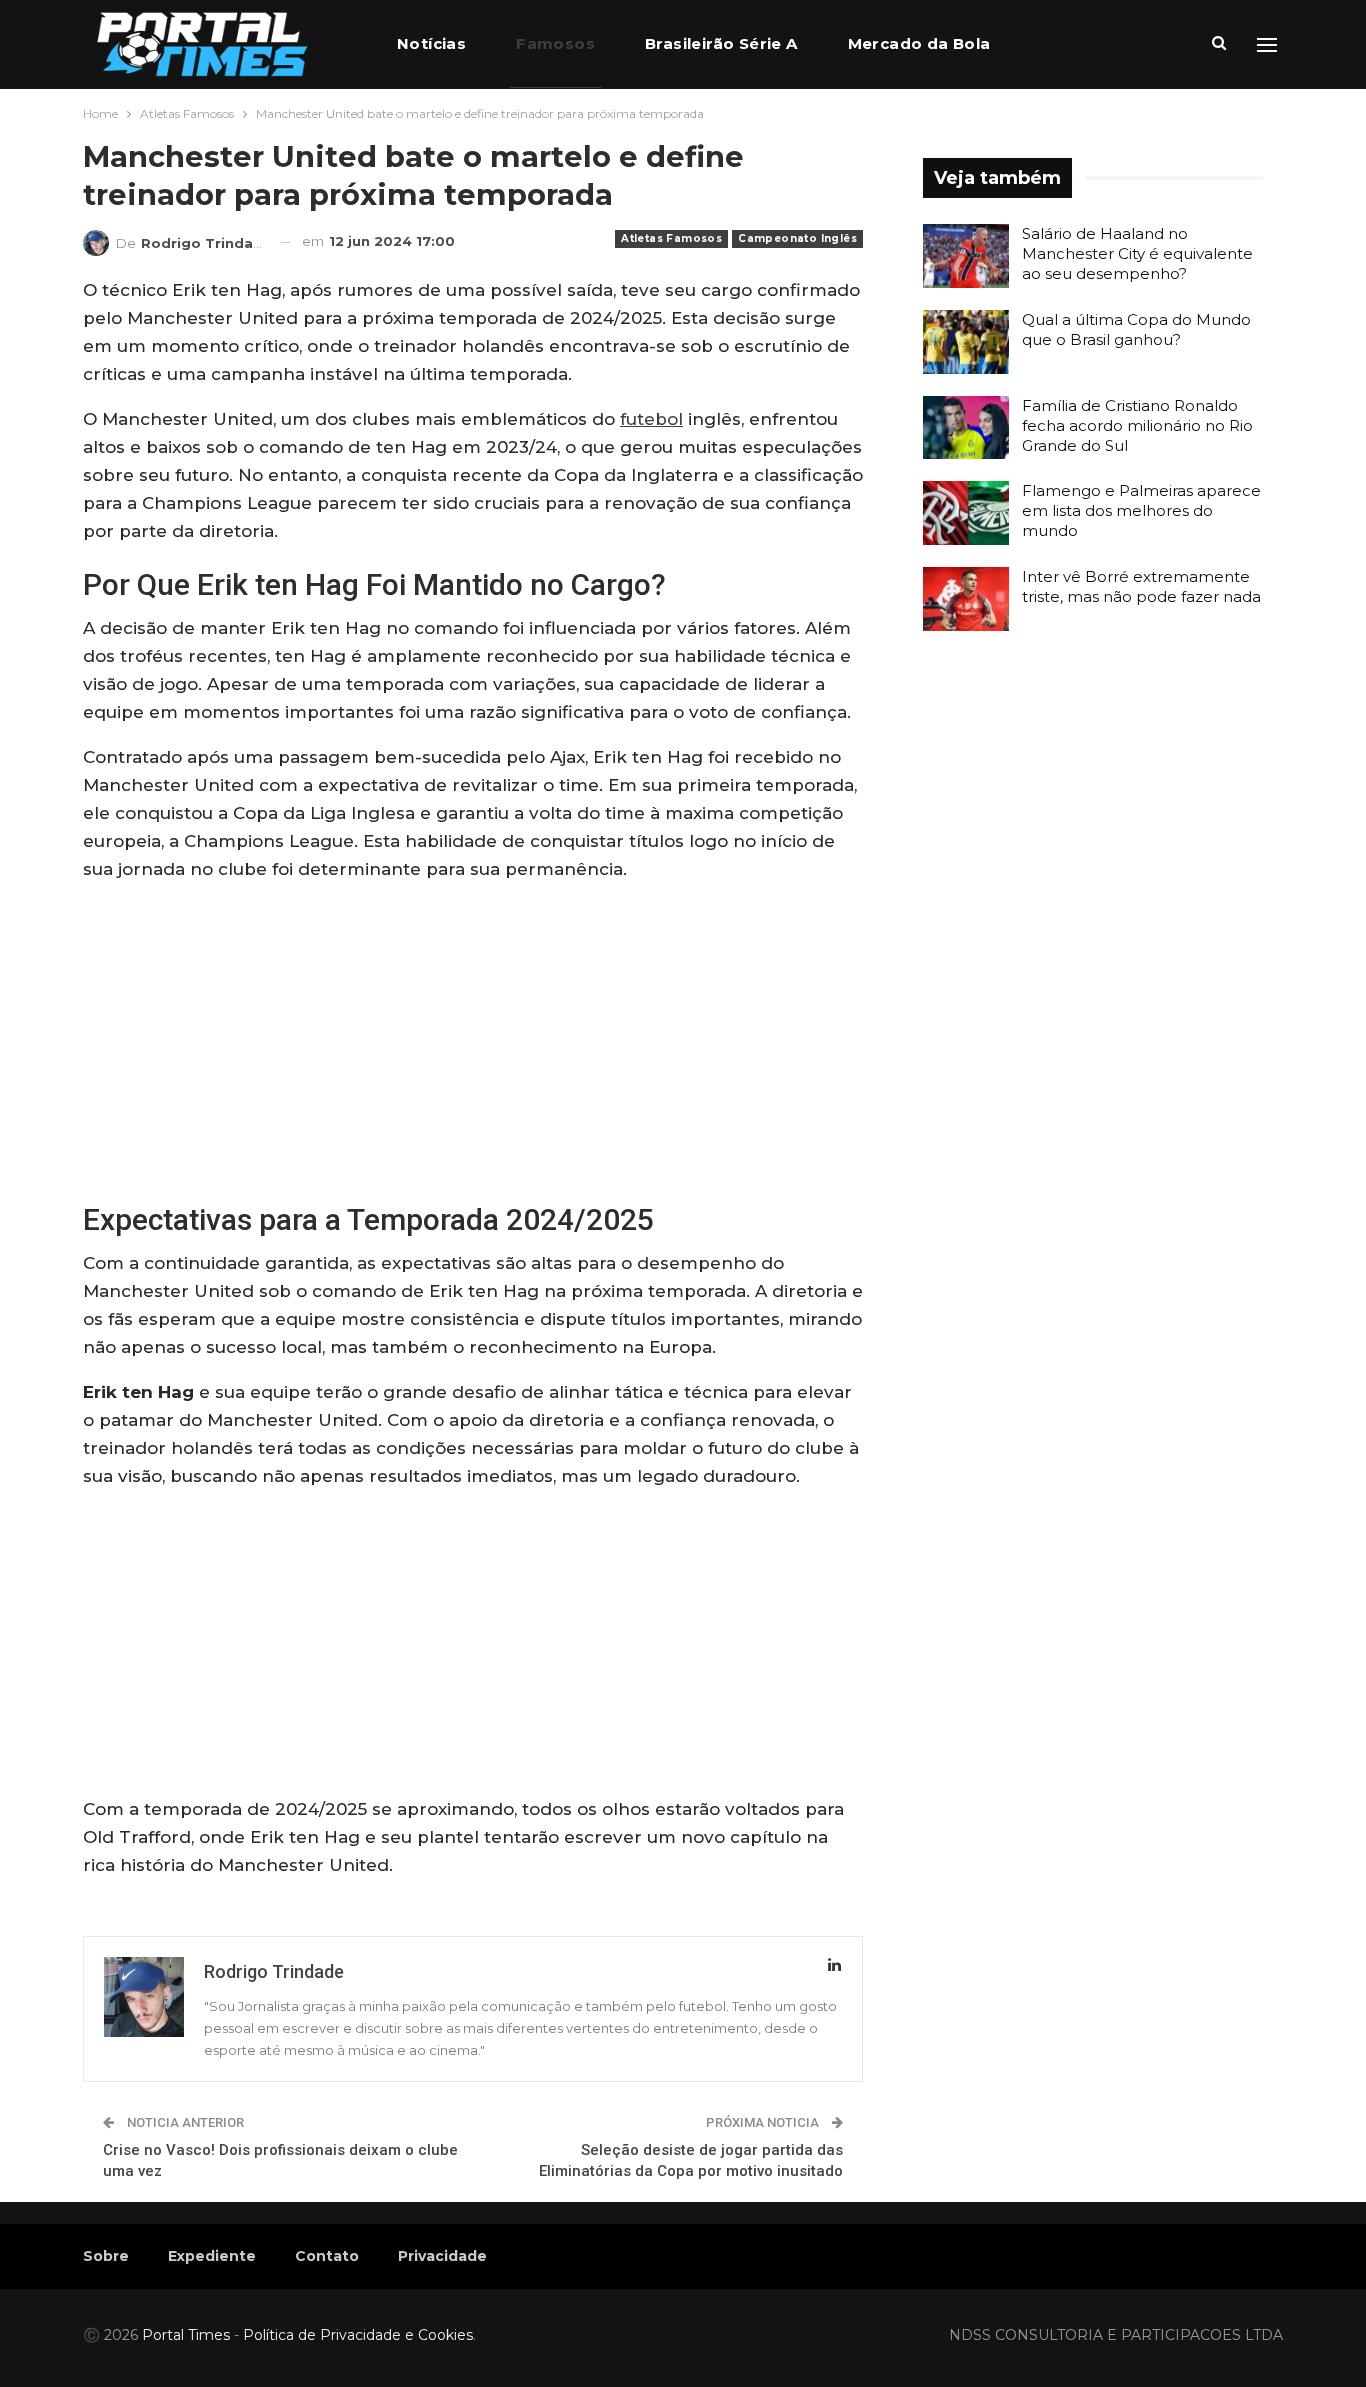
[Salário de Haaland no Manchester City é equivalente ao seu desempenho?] (966, 256)
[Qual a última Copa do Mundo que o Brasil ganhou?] (966, 342)
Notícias (431, 43)
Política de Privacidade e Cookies (358, 2335)
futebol (651, 419)
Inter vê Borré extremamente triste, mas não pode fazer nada (1141, 586)
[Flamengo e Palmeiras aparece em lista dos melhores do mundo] (966, 513)
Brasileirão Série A (721, 43)
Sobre (106, 2256)
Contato (327, 2256)
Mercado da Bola (919, 43)
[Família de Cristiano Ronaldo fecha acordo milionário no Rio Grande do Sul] (966, 428)
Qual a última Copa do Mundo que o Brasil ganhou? (1136, 329)
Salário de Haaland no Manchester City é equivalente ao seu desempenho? (1137, 253)
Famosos (555, 43)
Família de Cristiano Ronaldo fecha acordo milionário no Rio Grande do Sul (1137, 425)
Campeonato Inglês (797, 238)
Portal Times (186, 2335)
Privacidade (442, 2256)
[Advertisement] (473, 1040)
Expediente (212, 2256)
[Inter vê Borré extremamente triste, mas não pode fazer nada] (966, 599)
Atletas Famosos (671, 238)
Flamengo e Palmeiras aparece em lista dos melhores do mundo (1141, 510)
